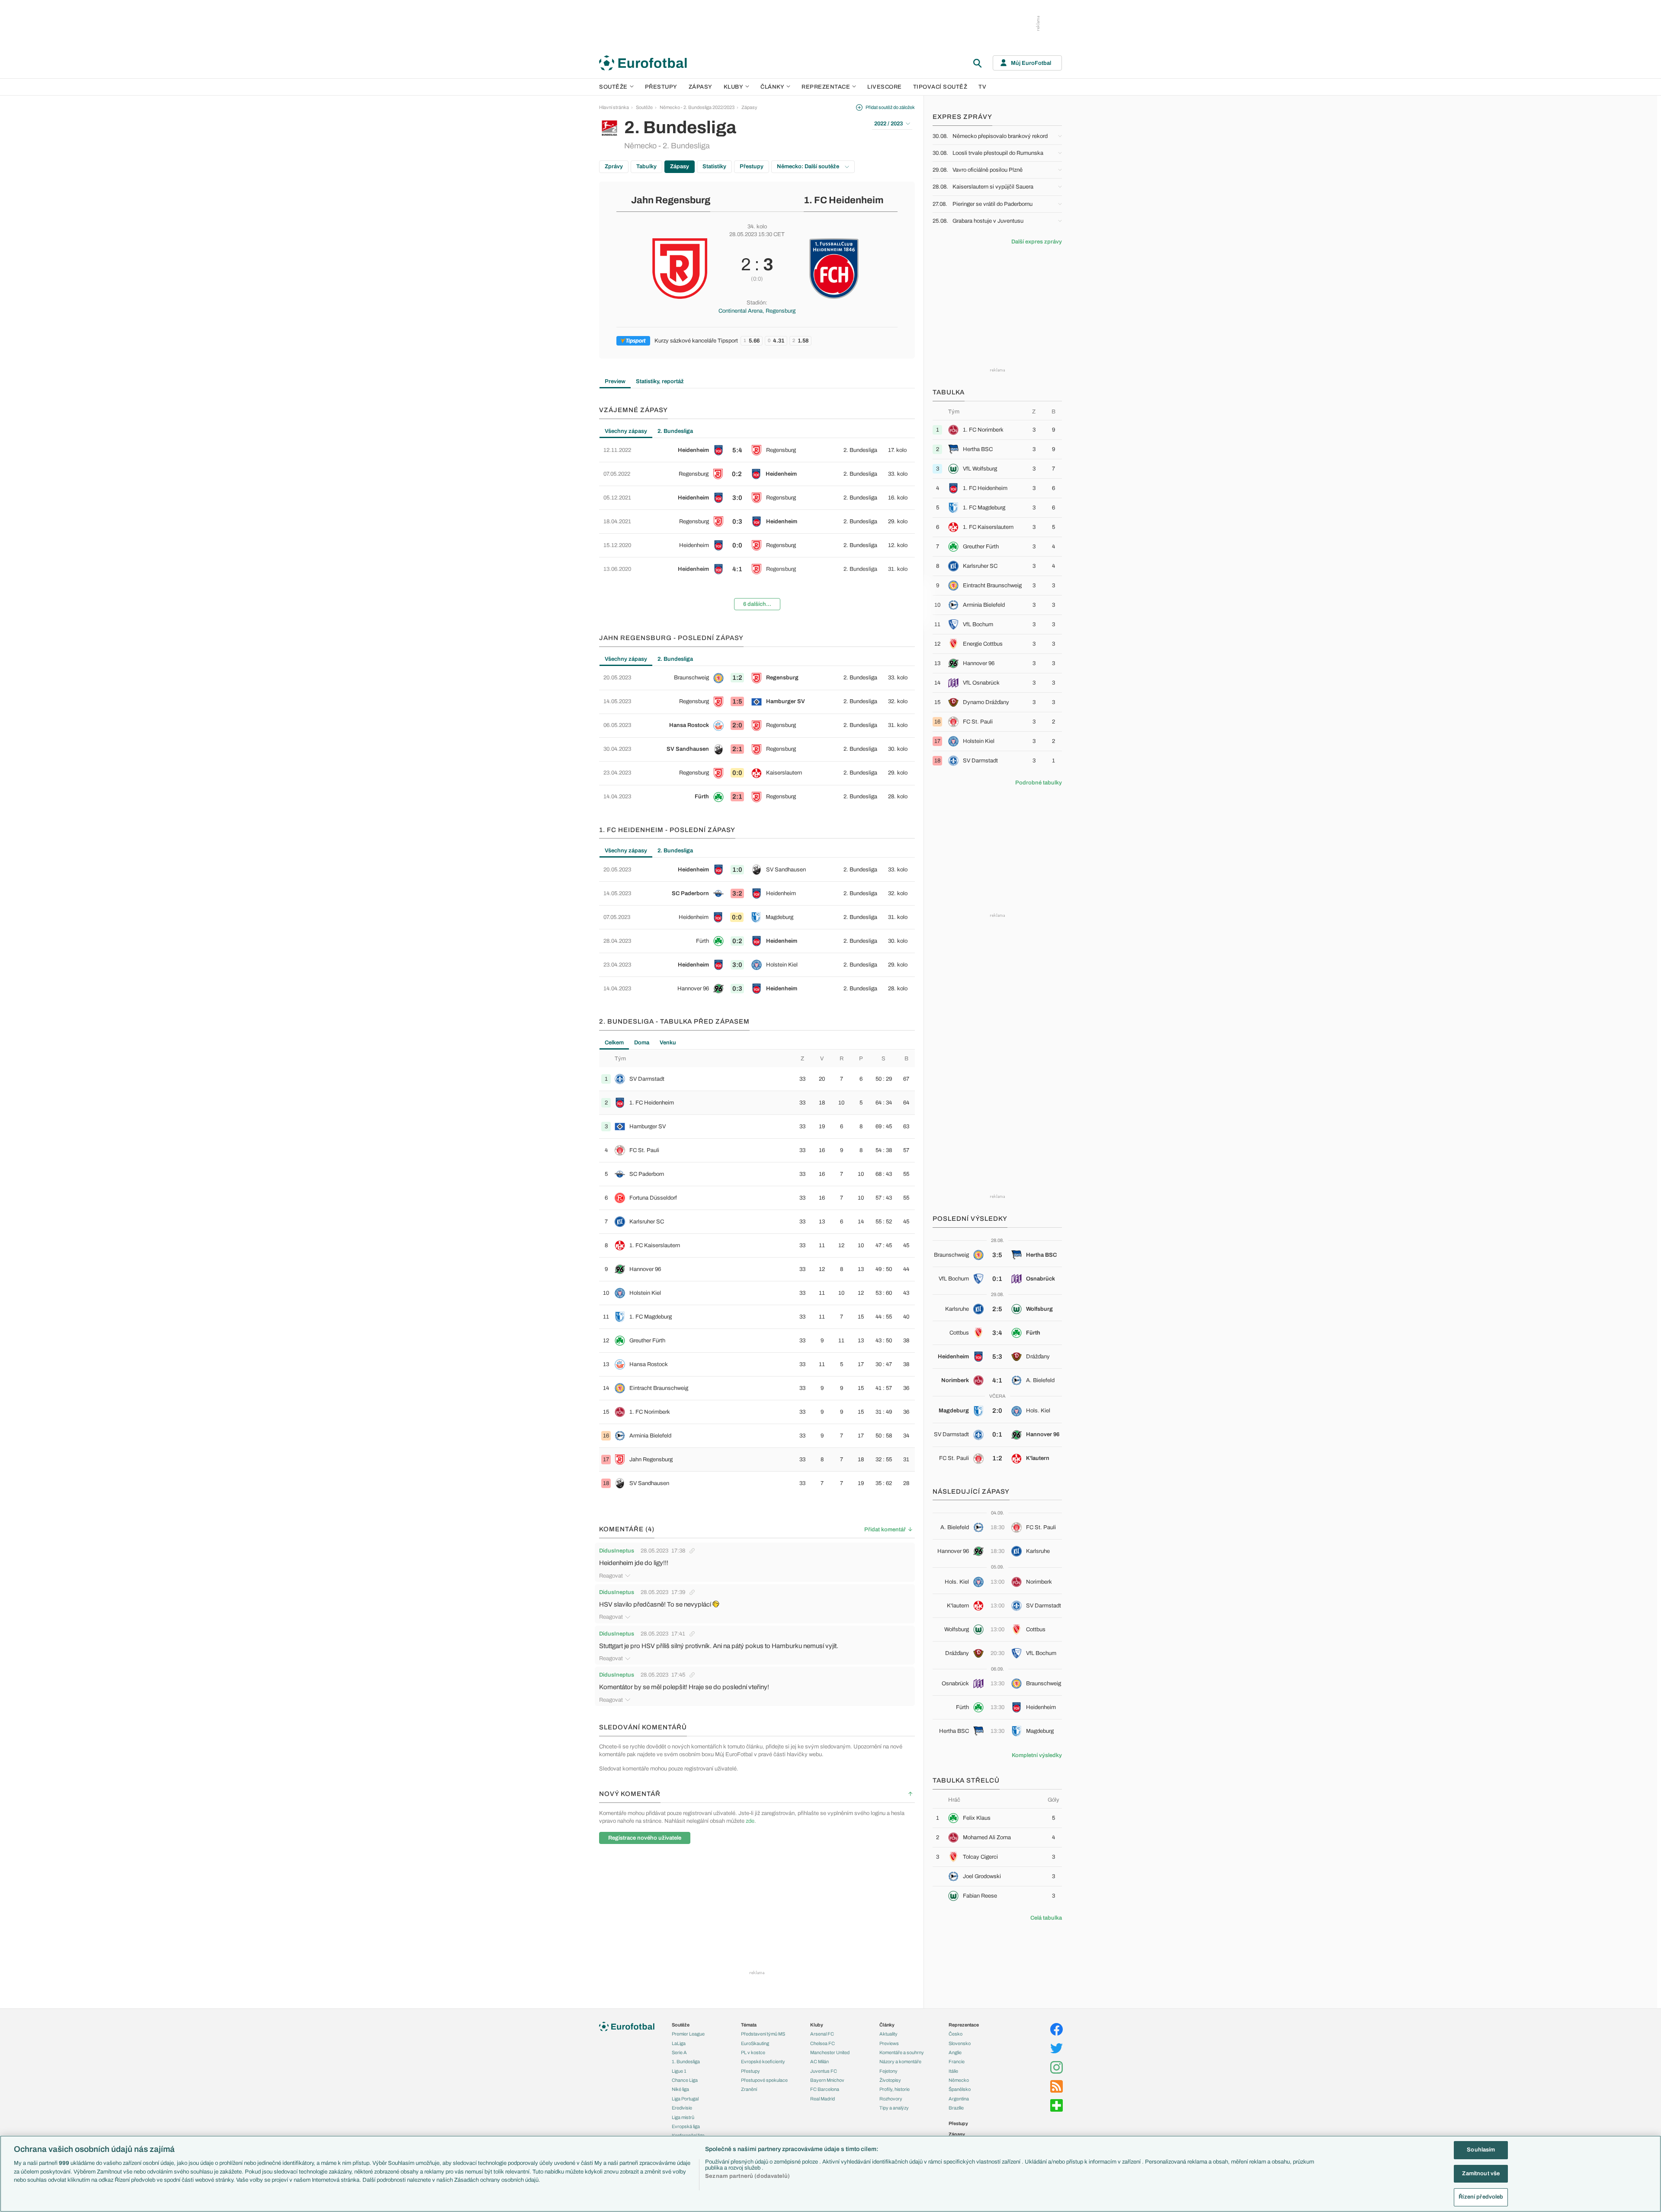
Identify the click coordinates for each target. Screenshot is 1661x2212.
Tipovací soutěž (940, 87)
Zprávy (614, 166)
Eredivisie (682, 2108)
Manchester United (830, 2052)
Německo (959, 2080)
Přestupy (661, 87)
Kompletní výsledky (1037, 1755)
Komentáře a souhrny (902, 2052)
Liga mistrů (683, 2117)
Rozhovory (891, 2099)
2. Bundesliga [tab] (675, 431)
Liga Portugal (685, 2099)
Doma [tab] (642, 1043)
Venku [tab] (668, 1043)
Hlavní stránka (614, 107)
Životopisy (890, 2080)
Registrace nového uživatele (645, 1838)
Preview (615, 381)
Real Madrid (822, 2099)
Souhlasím (1481, 2150)
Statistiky (714, 166)
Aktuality (888, 2034)
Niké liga (680, 2089)
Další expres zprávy (1037, 242)
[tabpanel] (757, 528)
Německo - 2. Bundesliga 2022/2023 (697, 107)
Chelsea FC (822, 2043)
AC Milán (819, 2062)
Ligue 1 (679, 2071)
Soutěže (613, 87)
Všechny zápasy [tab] (626, 431)
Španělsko (960, 2089)
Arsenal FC (822, 2034)
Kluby (734, 87)
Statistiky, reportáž (660, 381)
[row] (757, 450)
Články (887, 2025)
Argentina (959, 2099)
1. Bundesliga (686, 2062)
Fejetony (888, 2071)
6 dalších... (757, 604)
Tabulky (646, 166)
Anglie (955, 2052)
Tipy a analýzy (894, 2108)
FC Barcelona (825, 2089)
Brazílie (956, 2108)
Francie (957, 2062)
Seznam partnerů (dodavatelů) (747, 2176)
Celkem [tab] (614, 1043)
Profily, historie (895, 2089)
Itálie (953, 2071)
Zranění (749, 2089)
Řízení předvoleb (1481, 2197)
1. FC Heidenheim (844, 200)
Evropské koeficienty (763, 2062)
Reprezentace (826, 87)
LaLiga (679, 2043)
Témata (749, 2025)
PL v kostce (753, 2052)
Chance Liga (685, 2080)
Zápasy (701, 87)
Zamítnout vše (1481, 2174)
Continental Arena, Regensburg (757, 311)
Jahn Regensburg (671, 200)
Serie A (679, 2052)
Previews (889, 2043)
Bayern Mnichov (827, 2080)
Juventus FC (824, 2071)
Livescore (885, 87)
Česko (956, 2034)
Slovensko (960, 2043)
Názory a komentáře (900, 2062)
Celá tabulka (1046, 1918)
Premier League (688, 2034)
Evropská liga (686, 2126)
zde (750, 1821)
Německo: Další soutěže (809, 166)
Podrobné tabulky (1039, 783)
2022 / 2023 (888, 124)
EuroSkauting (755, 2043)
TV (982, 87)
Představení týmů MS (763, 2034)
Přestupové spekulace (764, 2080)
